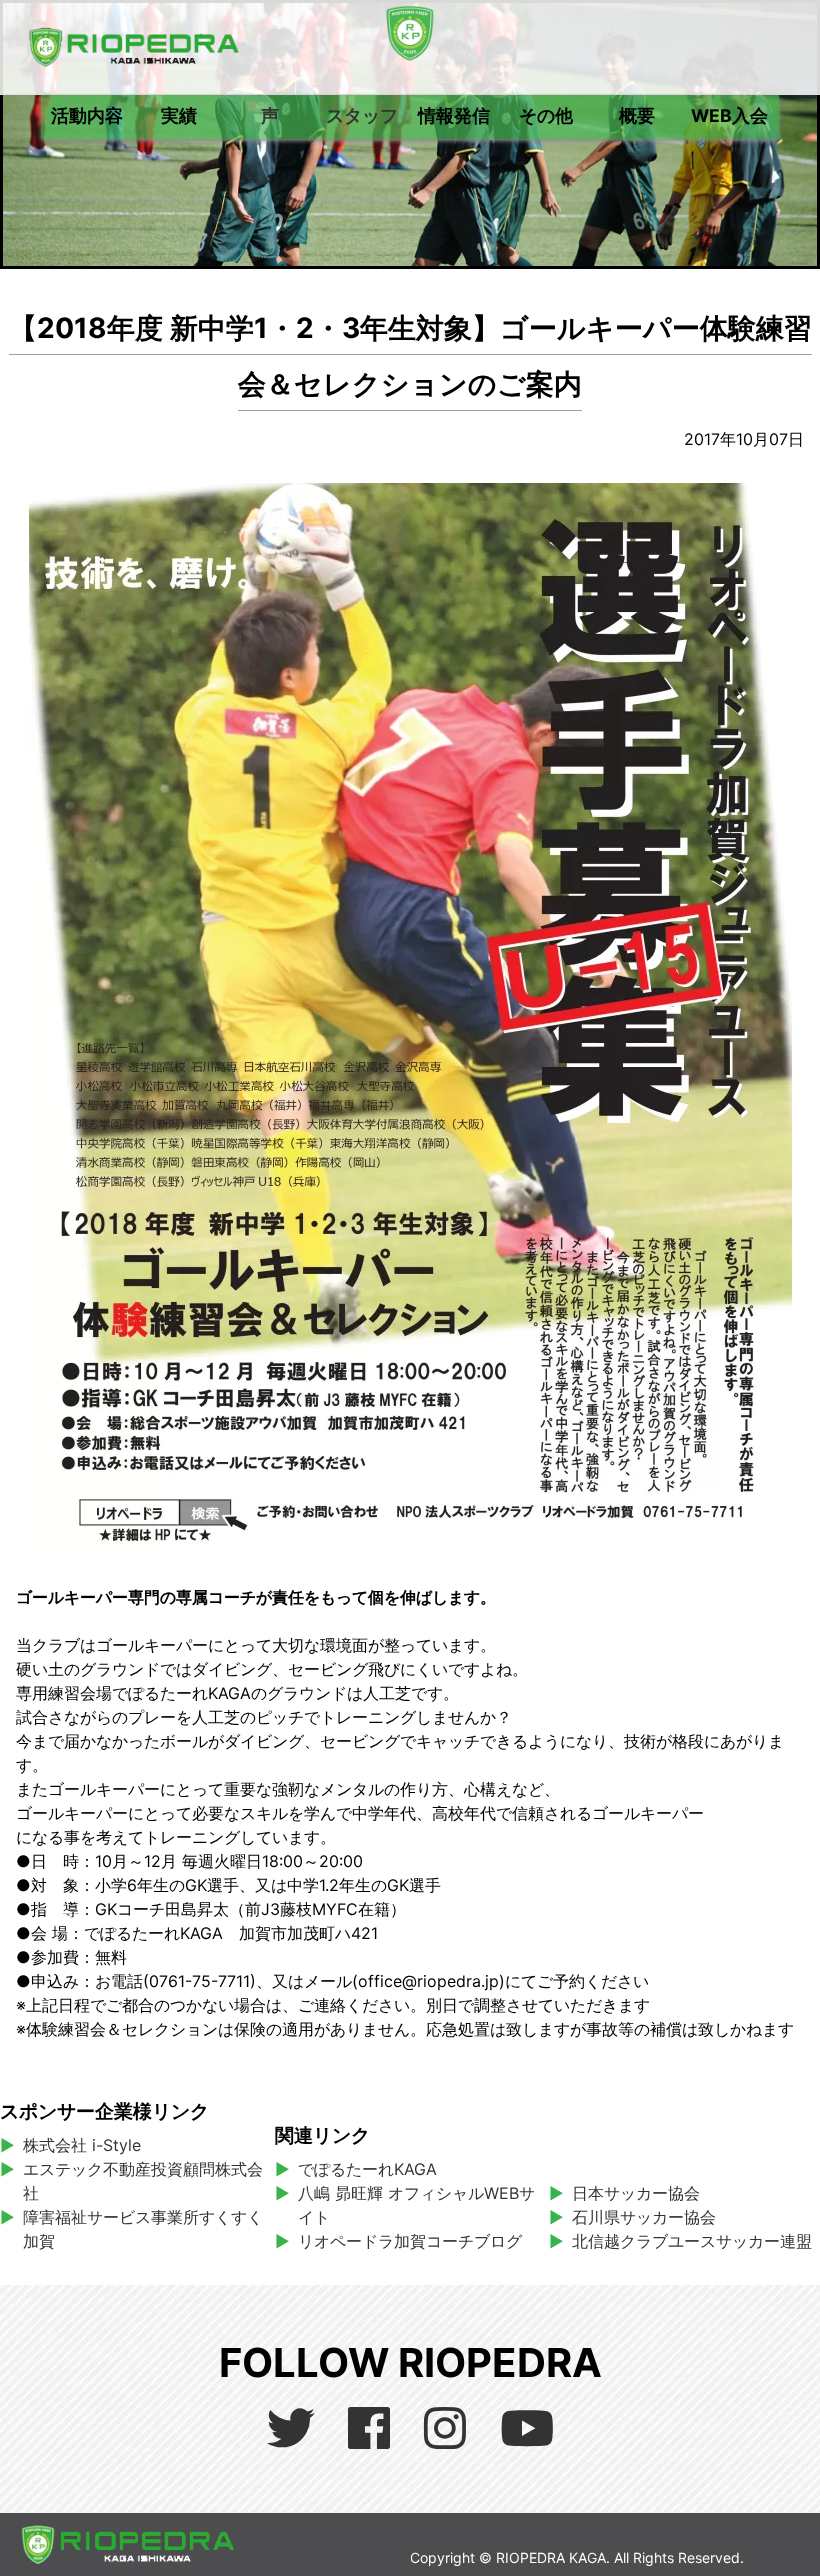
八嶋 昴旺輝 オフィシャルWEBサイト (416, 2205)
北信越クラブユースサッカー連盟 (692, 2241)
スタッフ (362, 115)
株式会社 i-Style (82, 2145)
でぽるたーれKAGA (367, 2169)
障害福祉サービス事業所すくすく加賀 (143, 2229)
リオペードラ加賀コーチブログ (410, 2241)
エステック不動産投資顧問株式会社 (143, 2181)
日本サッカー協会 (636, 2193)
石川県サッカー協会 (644, 2217)
